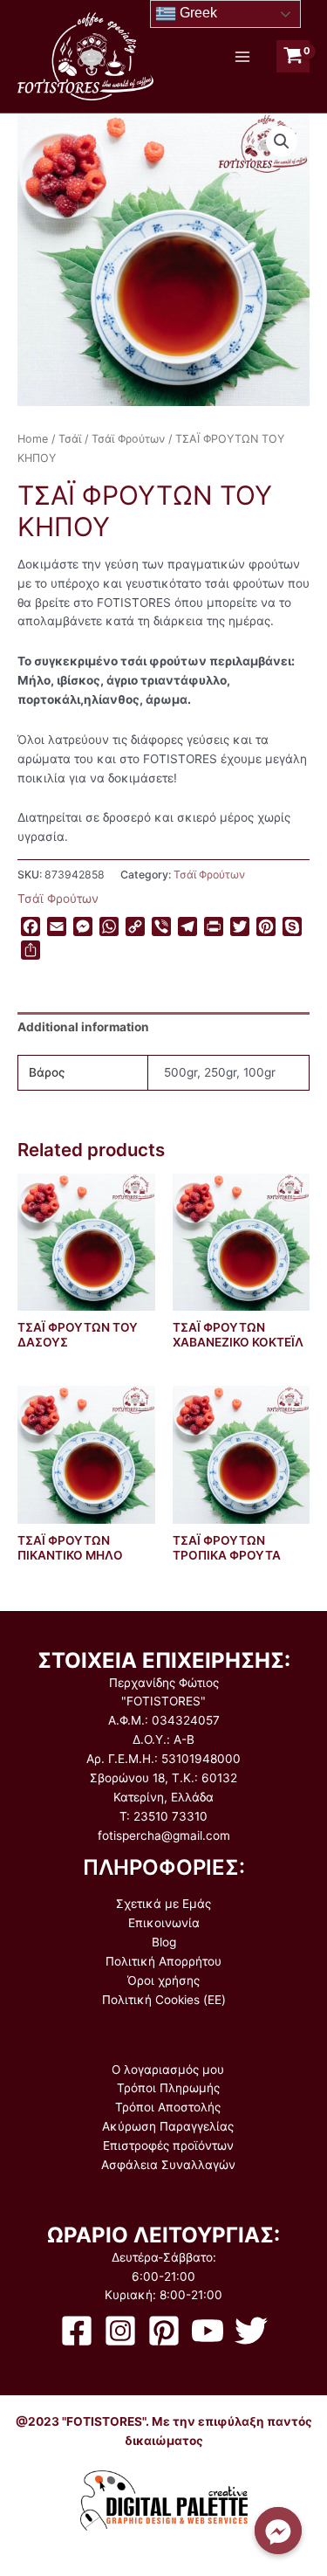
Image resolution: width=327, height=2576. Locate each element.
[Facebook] (77, 2331)
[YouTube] (208, 2331)
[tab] (163, 1028)
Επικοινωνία (164, 1923)
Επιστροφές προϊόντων (168, 2146)
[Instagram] (120, 2331)
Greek (197, 13)
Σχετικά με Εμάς (163, 1904)
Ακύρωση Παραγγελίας (168, 2126)
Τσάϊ (70, 439)
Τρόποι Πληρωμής (168, 2088)
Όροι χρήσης (163, 1980)
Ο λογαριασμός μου (168, 2070)
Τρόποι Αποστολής (168, 2107)
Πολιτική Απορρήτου (163, 1961)
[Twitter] (251, 2331)
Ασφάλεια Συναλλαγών (168, 2165)
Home (33, 439)
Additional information (83, 1027)
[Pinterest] (164, 2331)
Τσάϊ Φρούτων (128, 439)
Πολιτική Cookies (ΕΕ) (164, 2000)
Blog (164, 1942)
